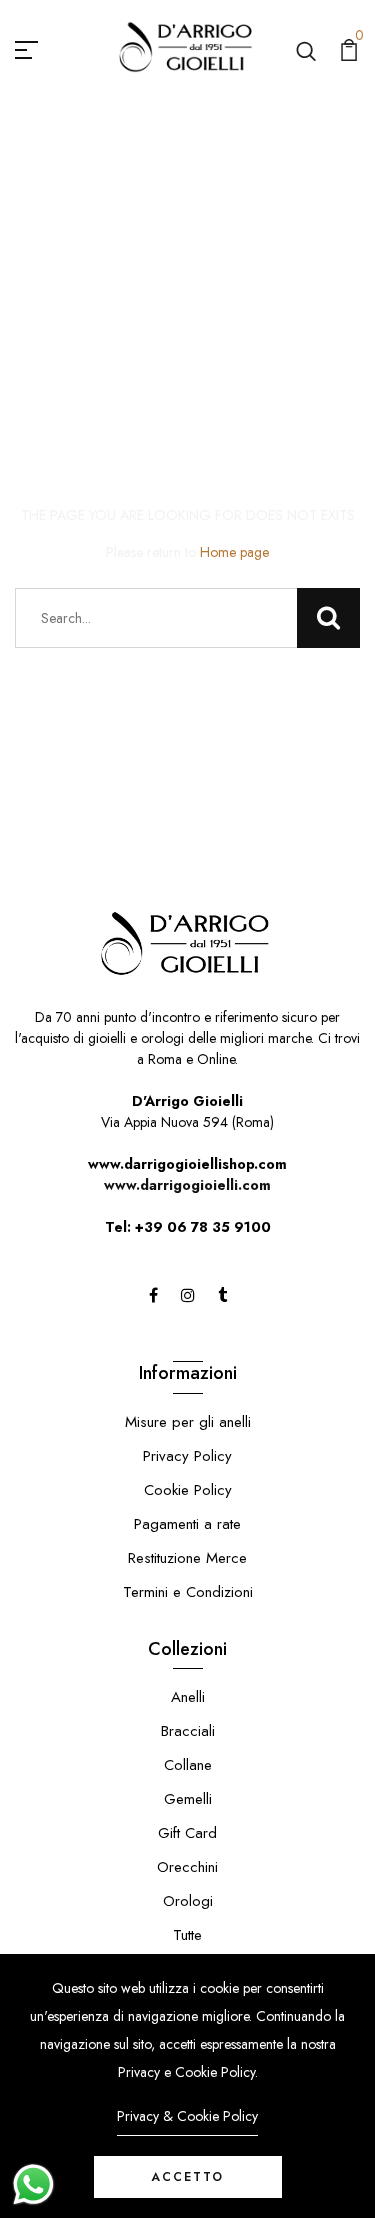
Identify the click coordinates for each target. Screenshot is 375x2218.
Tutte (187, 1935)
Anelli (188, 1697)
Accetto (187, 2177)
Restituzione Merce (187, 1558)
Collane (188, 1765)
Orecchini (187, 1867)
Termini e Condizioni (188, 1592)
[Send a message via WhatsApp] (33, 2184)
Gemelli (188, 1799)
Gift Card (187, 1833)
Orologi (188, 1901)
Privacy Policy (187, 1456)
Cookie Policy (188, 1490)
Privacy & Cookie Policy (187, 2116)
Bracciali (188, 1731)
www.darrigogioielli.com (187, 1185)
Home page (234, 552)
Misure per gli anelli (188, 1422)
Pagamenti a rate (187, 1524)
